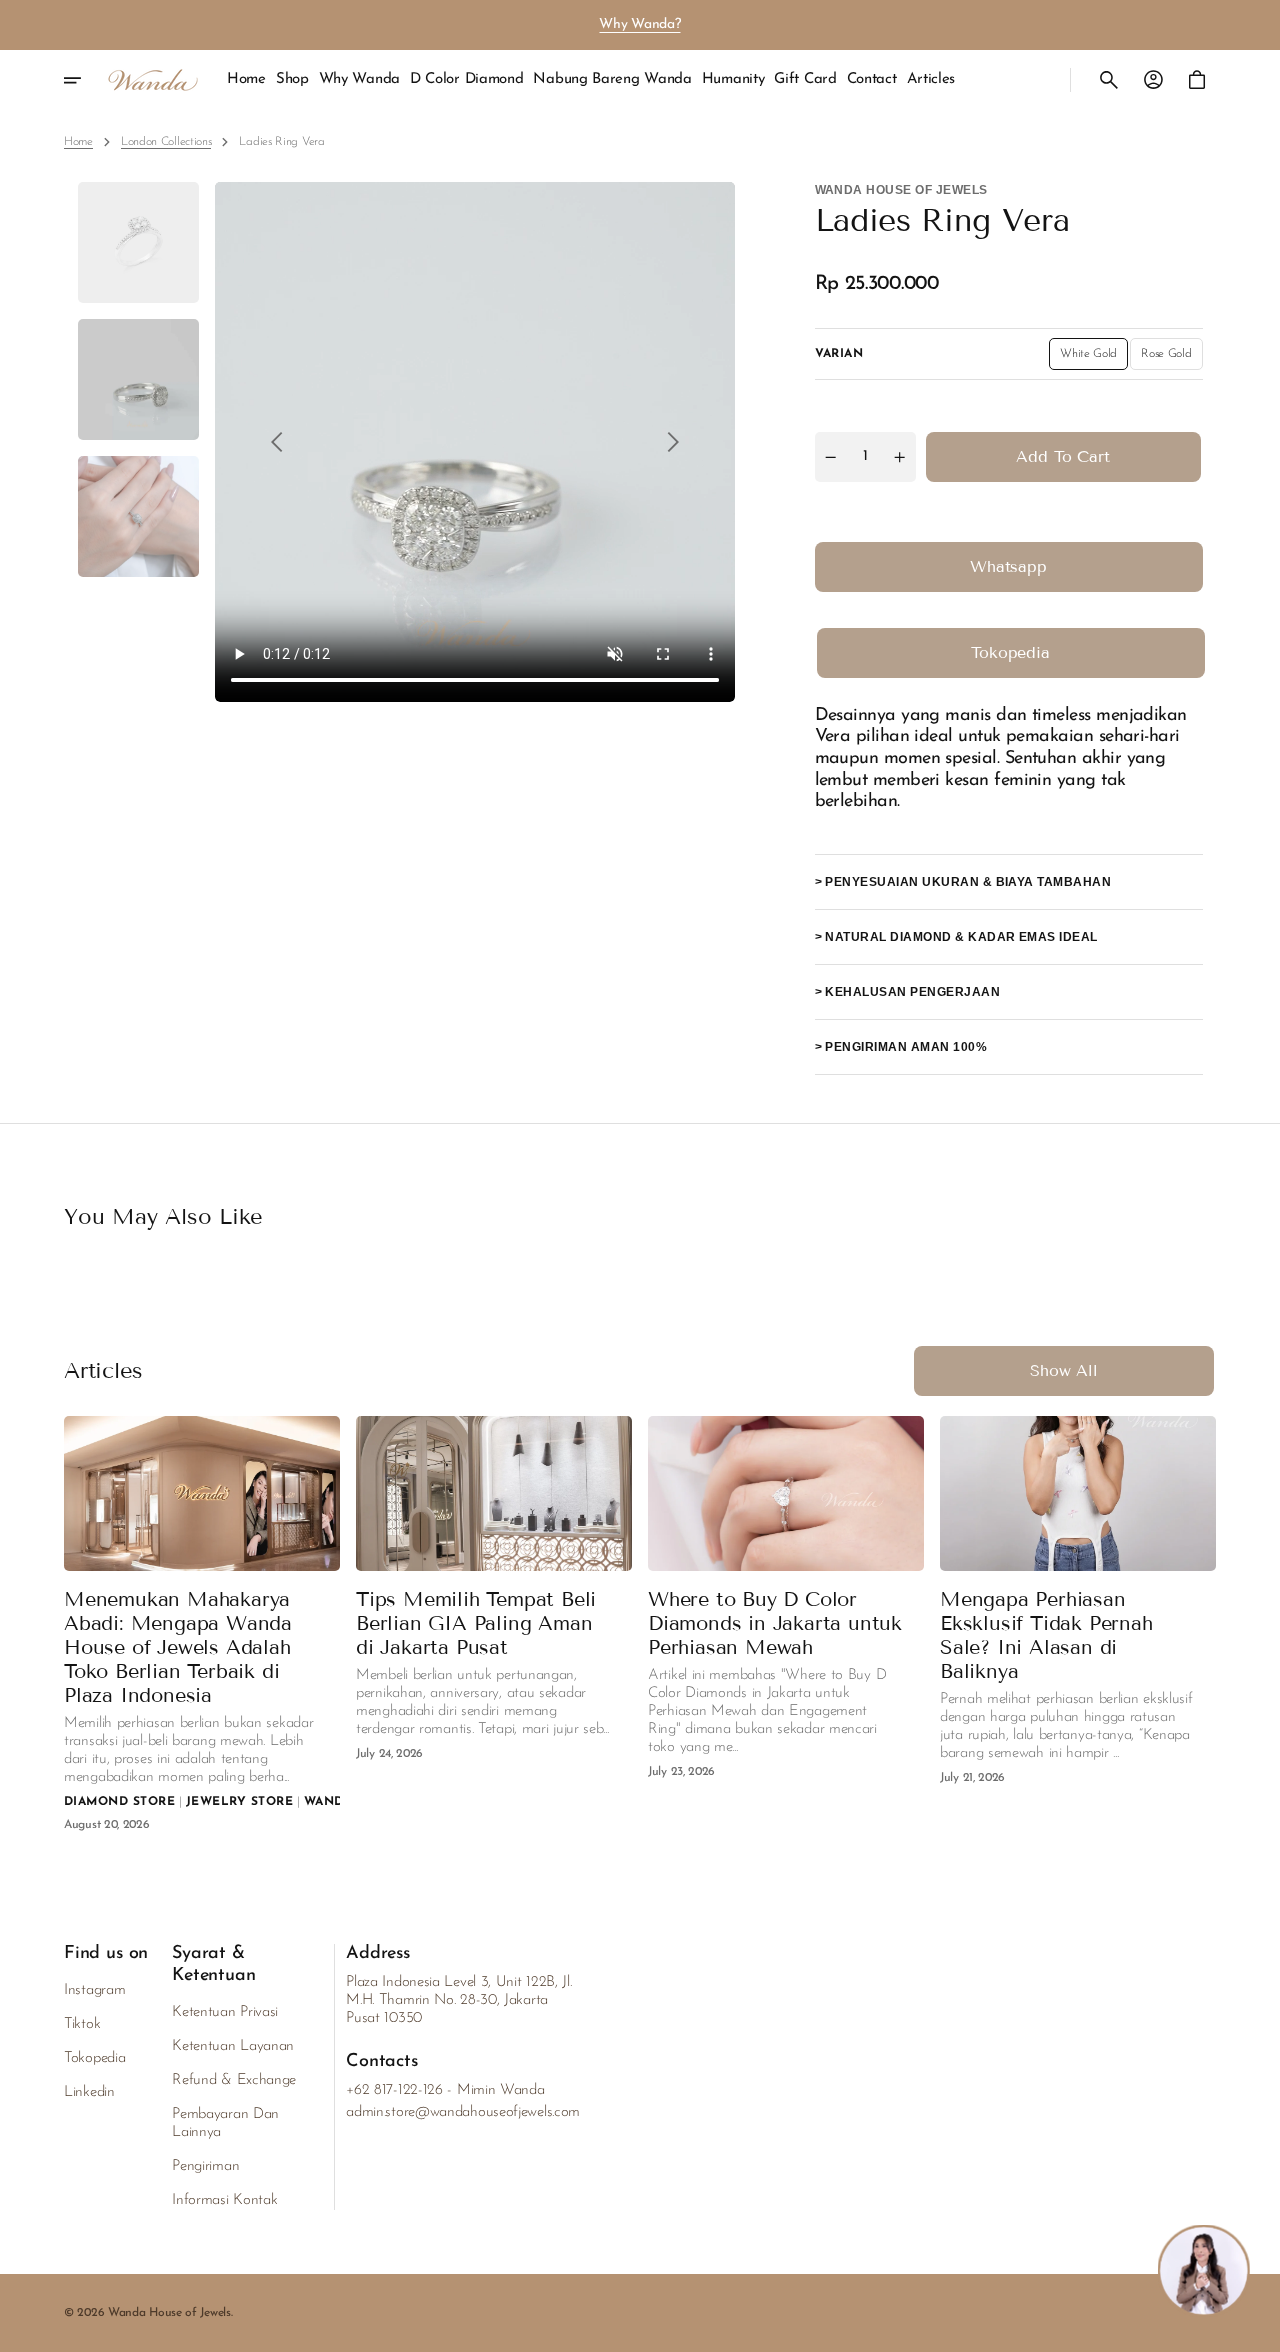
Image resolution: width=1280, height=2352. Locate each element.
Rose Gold (1171, 359)
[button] (1109, 80)
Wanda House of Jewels (169, 2313)
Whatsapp (1008, 566)
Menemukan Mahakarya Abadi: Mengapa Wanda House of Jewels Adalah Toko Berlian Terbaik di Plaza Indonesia (178, 1647)
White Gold (1094, 359)
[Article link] (202, 1493)
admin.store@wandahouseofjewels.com (463, 2112)
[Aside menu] (86, 80)
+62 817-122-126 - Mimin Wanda (445, 2090)
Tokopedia (1010, 652)
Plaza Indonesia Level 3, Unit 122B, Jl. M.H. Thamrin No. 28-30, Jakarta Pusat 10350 (458, 2000)
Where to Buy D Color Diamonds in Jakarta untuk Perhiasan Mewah (775, 1623)
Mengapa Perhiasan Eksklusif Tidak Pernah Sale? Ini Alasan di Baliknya (1046, 1635)
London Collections (166, 142)
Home (78, 142)
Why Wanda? (639, 24)
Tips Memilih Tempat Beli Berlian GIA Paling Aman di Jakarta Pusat (476, 1623)
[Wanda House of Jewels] (153, 80)
